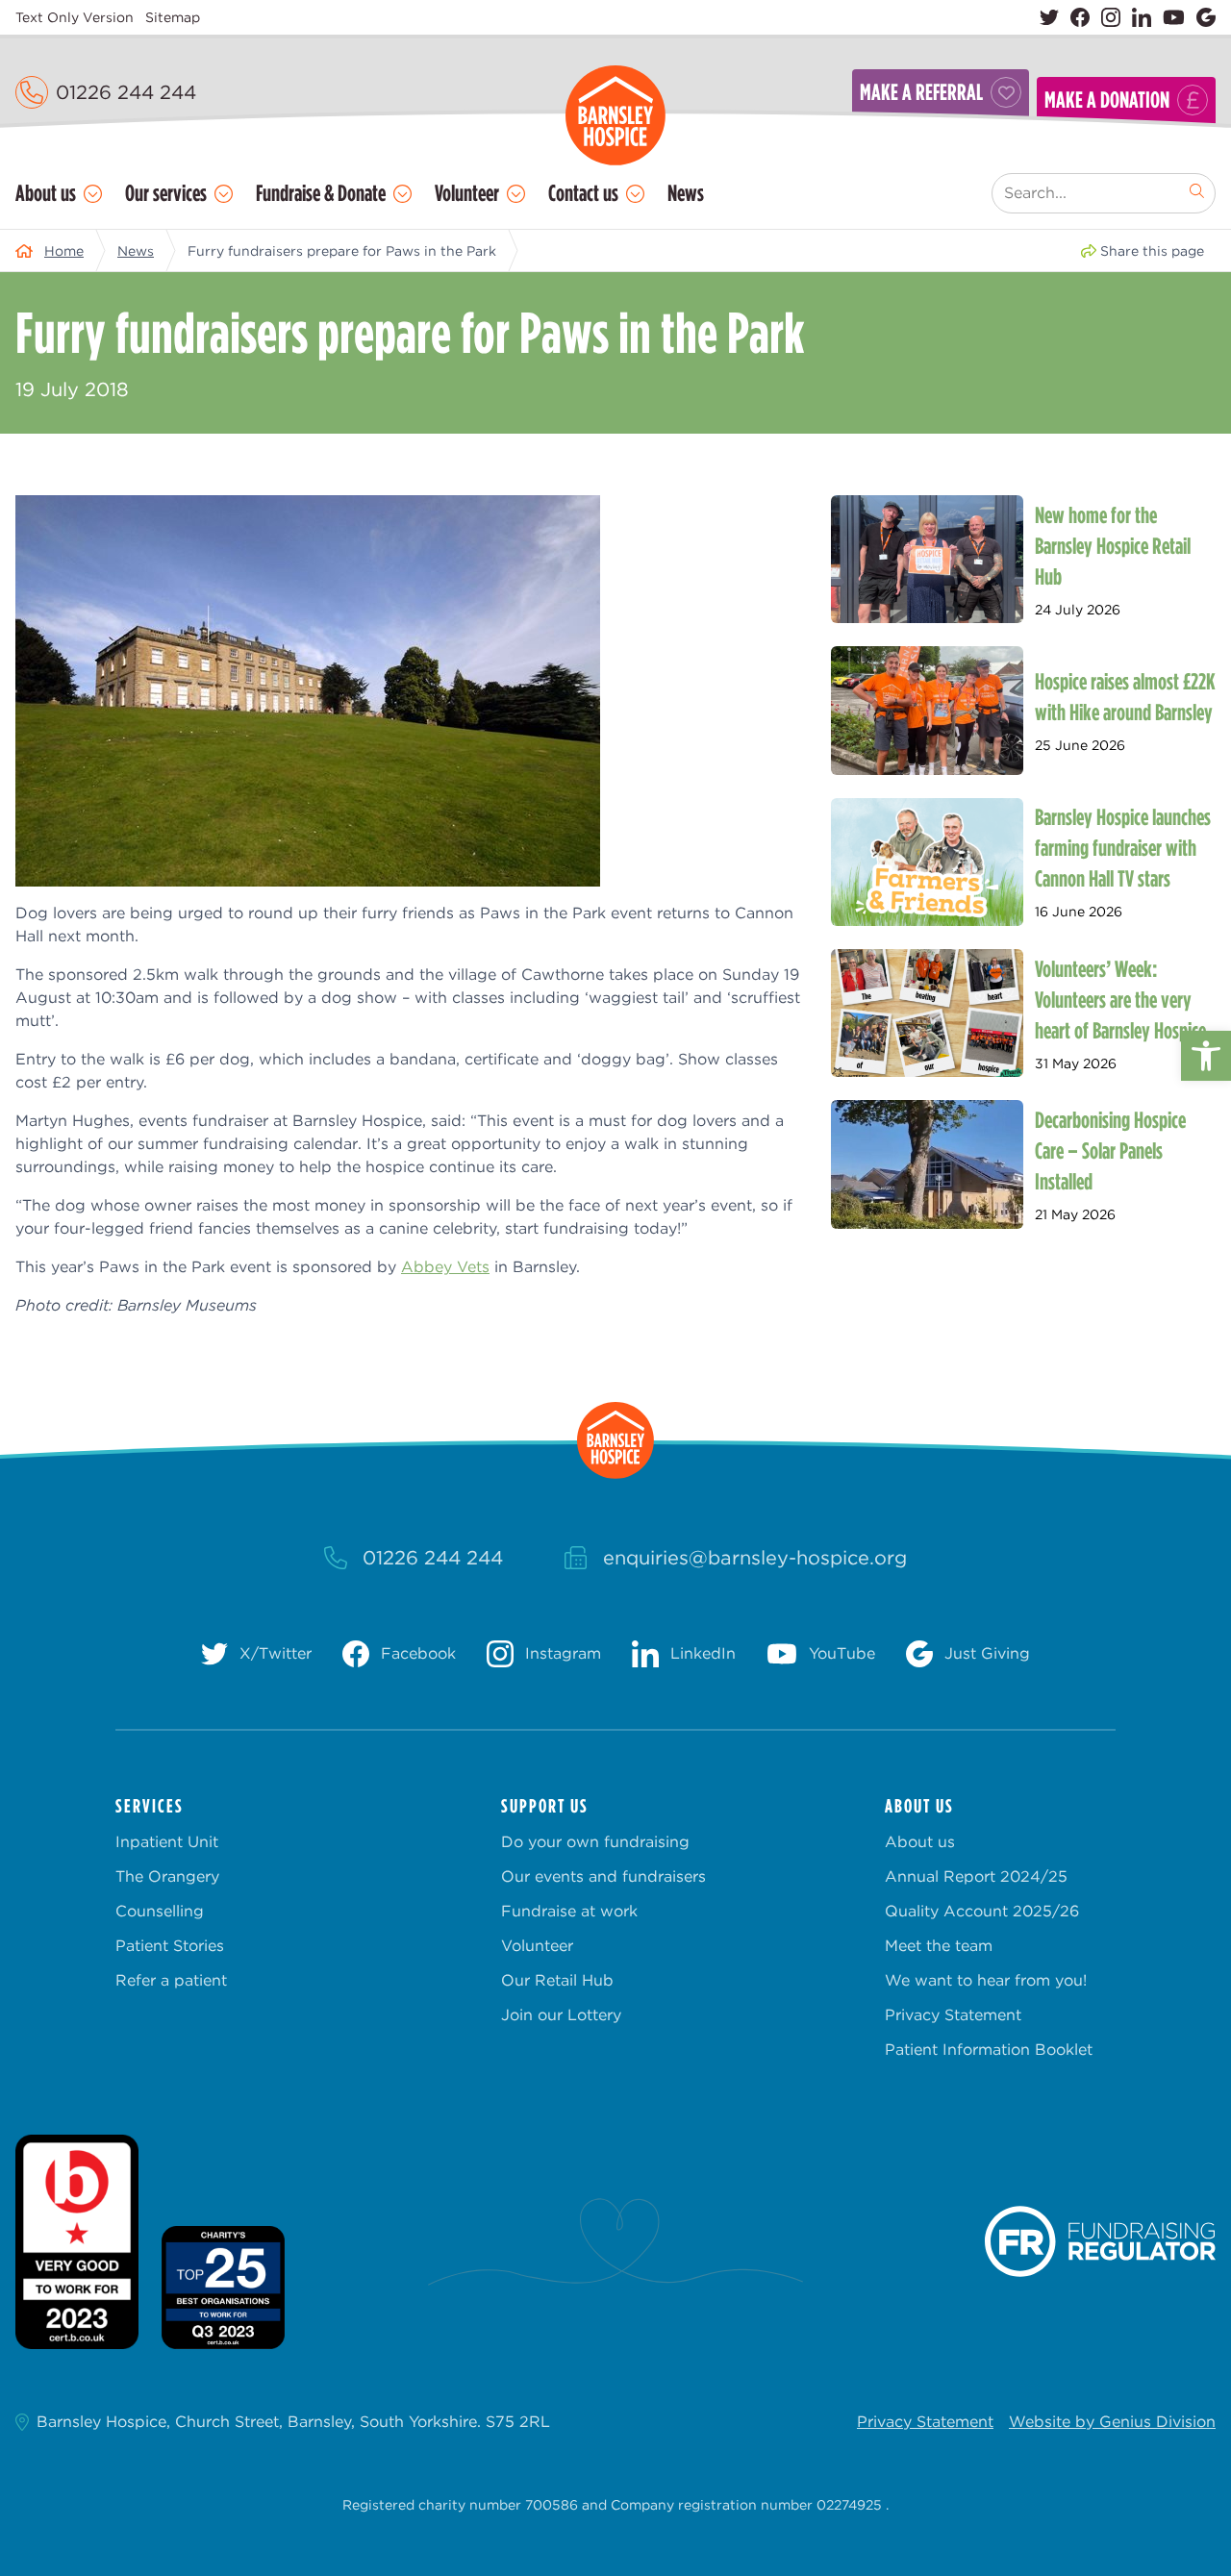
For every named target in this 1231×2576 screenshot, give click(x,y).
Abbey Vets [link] (445, 1267)
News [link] (686, 193)
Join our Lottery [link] (561, 2015)
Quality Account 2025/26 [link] (982, 1911)
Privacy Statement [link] (953, 2015)
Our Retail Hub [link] (557, 1980)
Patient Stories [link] (170, 1946)
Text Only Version (75, 17)
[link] (1206, 1056)
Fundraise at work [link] (569, 1911)
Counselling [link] (160, 1911)
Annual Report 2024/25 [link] (976, 1876)
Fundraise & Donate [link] (321, 193)
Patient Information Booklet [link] (989, 2050)
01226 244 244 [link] (126, 92)
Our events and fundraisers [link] (603, 1876)
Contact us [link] (583, 193)
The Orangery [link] (167, 1876)
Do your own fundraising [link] (595, 1842)
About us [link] (46, 193)
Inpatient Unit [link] (167, 1842)
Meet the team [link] (939, 1946)
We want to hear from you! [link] (986, 1980)
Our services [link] (166, 193)
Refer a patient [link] (171, 1980)
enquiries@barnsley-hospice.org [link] (755, 1558)
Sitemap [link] (173, 17)
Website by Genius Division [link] (1112, 2422)
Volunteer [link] (467, 193)
